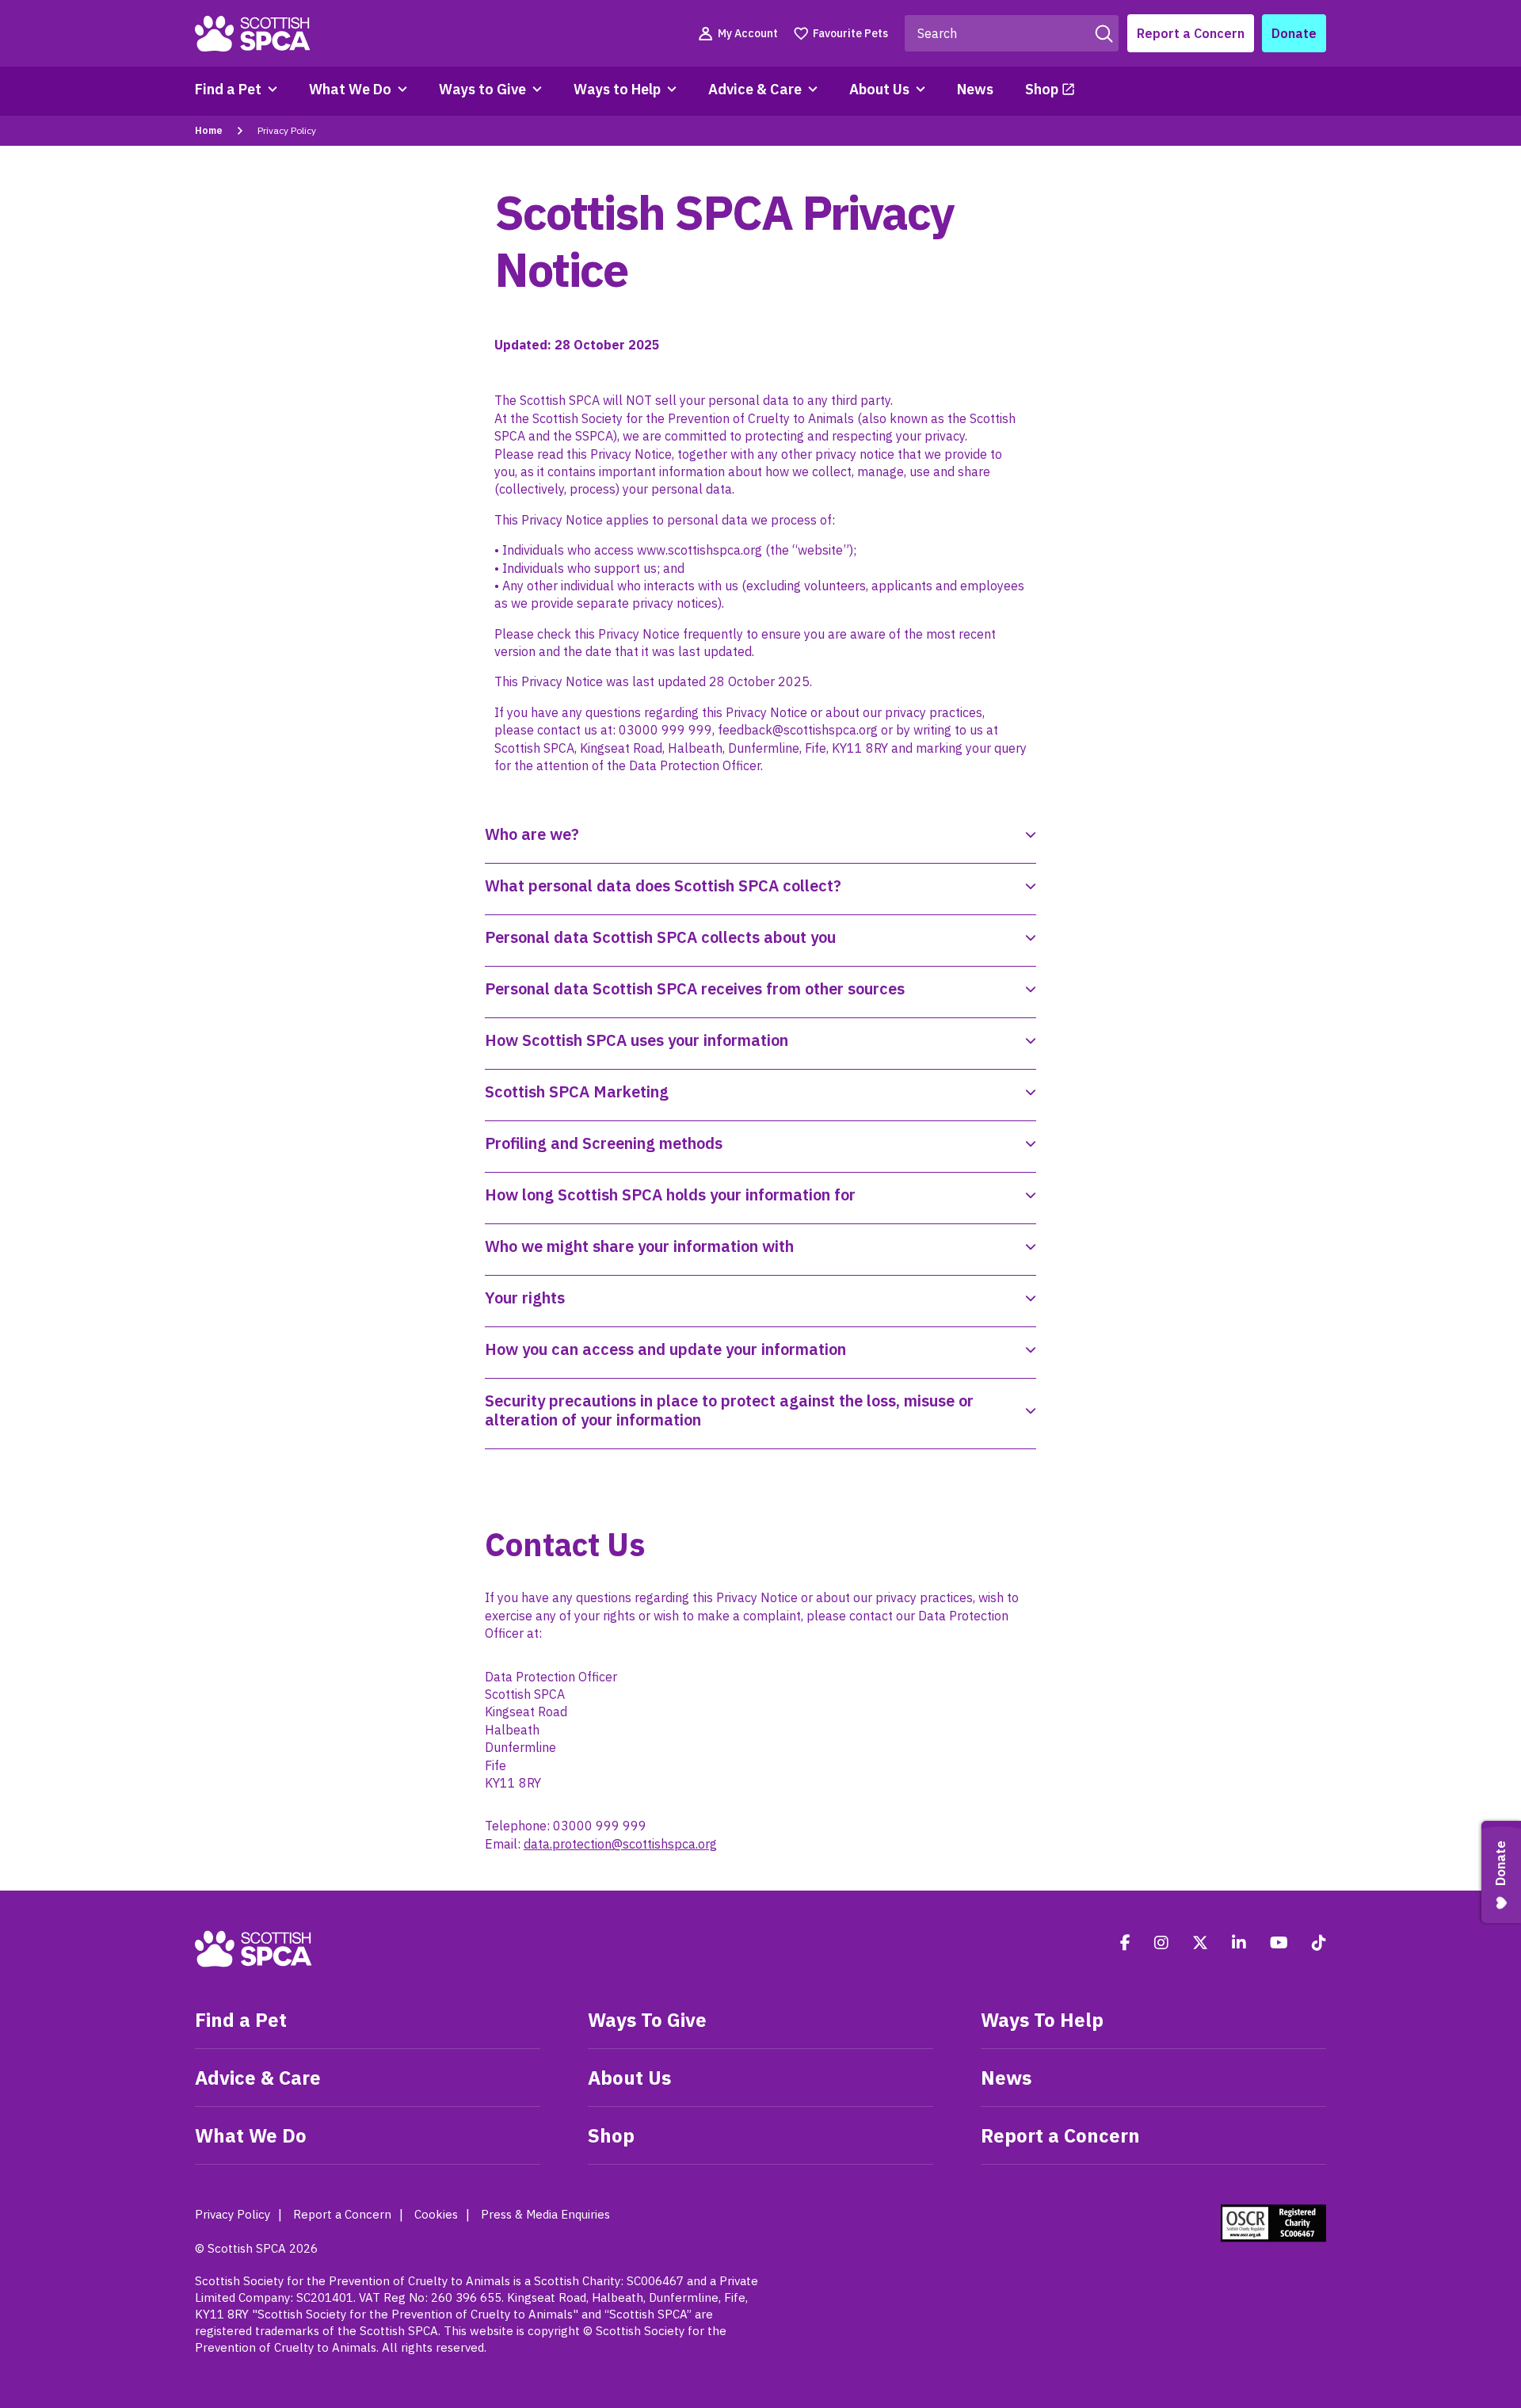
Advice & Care (755, 89)
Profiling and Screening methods (604, 1143)
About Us (879, 89)
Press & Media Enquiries (545, 2214)
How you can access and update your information (665, 1349)
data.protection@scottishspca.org (620, 1844)
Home (209, 130)
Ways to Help (617, 89)
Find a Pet (228, 89)
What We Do (350, 89)
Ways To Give (647, 2020)
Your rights (525, 1297)
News (975, 89)
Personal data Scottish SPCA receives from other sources (695, 988)
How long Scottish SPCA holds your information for (670, 1194)
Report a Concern (1191, 33)
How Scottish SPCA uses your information (637, 1040)
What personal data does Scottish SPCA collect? (663, 885)
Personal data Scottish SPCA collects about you (660, 937)
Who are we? (532, 834)
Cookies (436, 2214)
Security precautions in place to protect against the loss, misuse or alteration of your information (729, 1410)
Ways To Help (1042, 2020)
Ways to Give (482, 89)
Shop (1042, 89)
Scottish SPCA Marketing (577, 1091)
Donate (1294, 33)
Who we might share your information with (639, 1246)
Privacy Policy (233, 2214)
